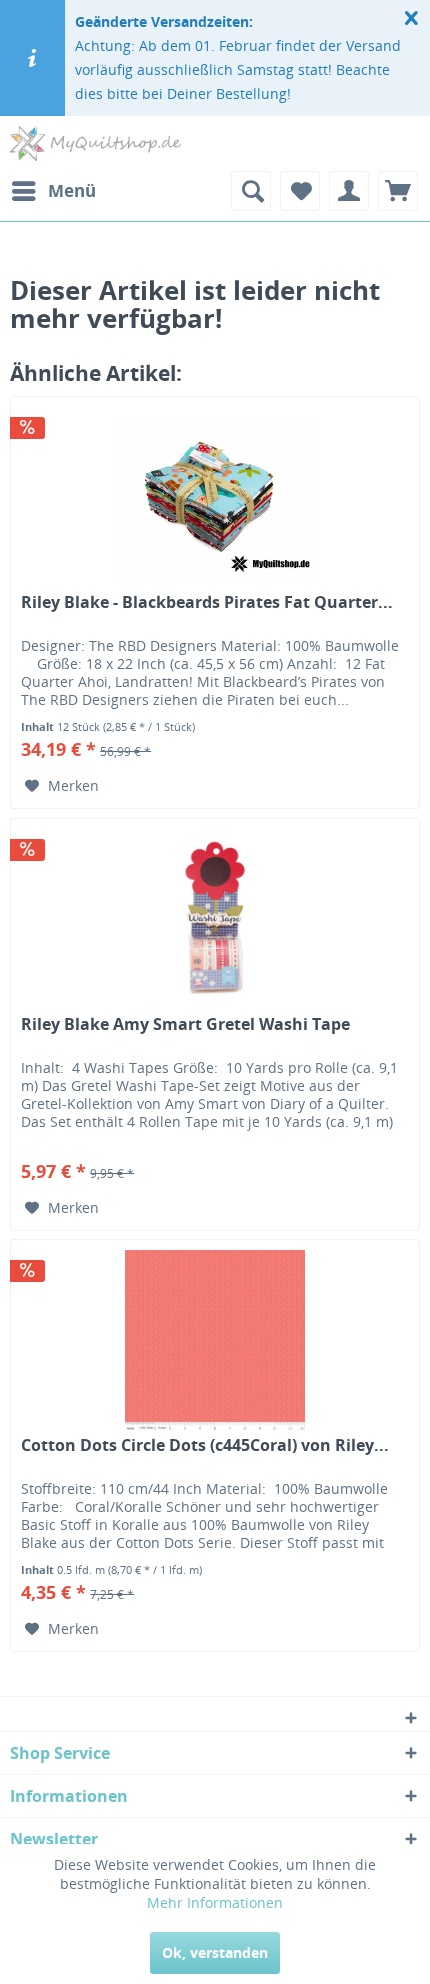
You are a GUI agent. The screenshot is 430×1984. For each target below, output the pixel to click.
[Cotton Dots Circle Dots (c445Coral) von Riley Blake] (215, 1340)
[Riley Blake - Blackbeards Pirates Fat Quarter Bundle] (215, 497)
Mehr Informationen (215, 1902)
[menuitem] (53, 191)
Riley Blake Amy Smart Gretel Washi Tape (185, 1024)
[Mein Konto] (349, 191)
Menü (72, 190)
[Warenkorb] (398, 191)
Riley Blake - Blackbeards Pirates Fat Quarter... (207, 602)
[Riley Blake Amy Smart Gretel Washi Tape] (215, 919)
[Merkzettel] (300, 191)
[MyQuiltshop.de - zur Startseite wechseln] (95, 143)
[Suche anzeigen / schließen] (251, 191)
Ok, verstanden (215, 1952)
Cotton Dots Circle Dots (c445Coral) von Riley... (205, 1445)
